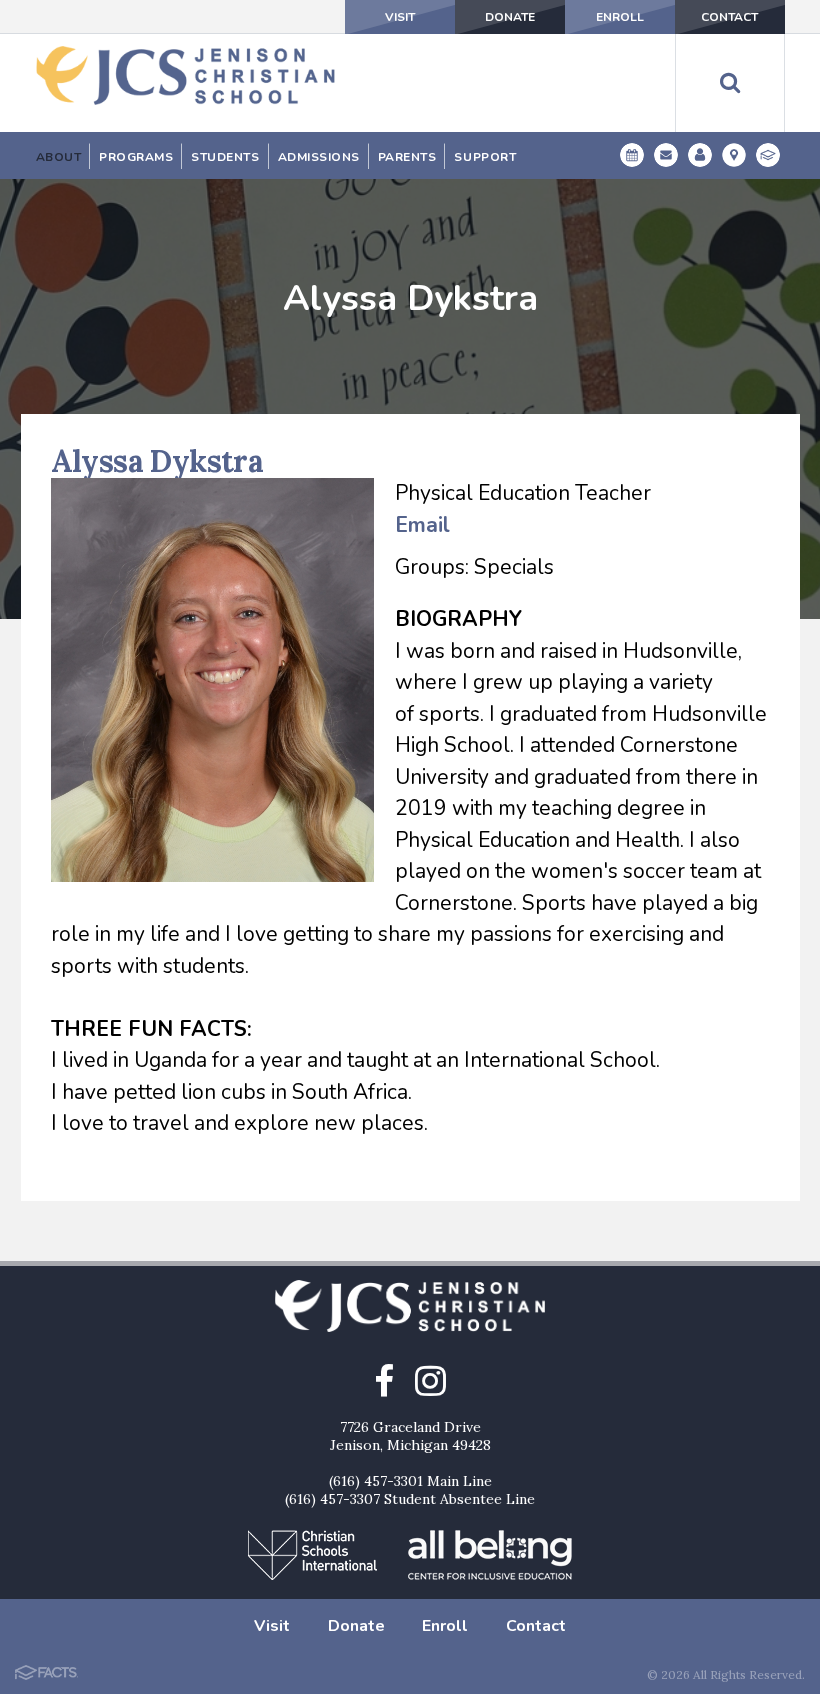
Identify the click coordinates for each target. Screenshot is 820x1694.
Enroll (620, 17)
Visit (400, 17)
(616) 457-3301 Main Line (410, 1481)
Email (422, 525)
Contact (729, 17)
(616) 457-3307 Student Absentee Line (410, 1499)
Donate (510, 17)
